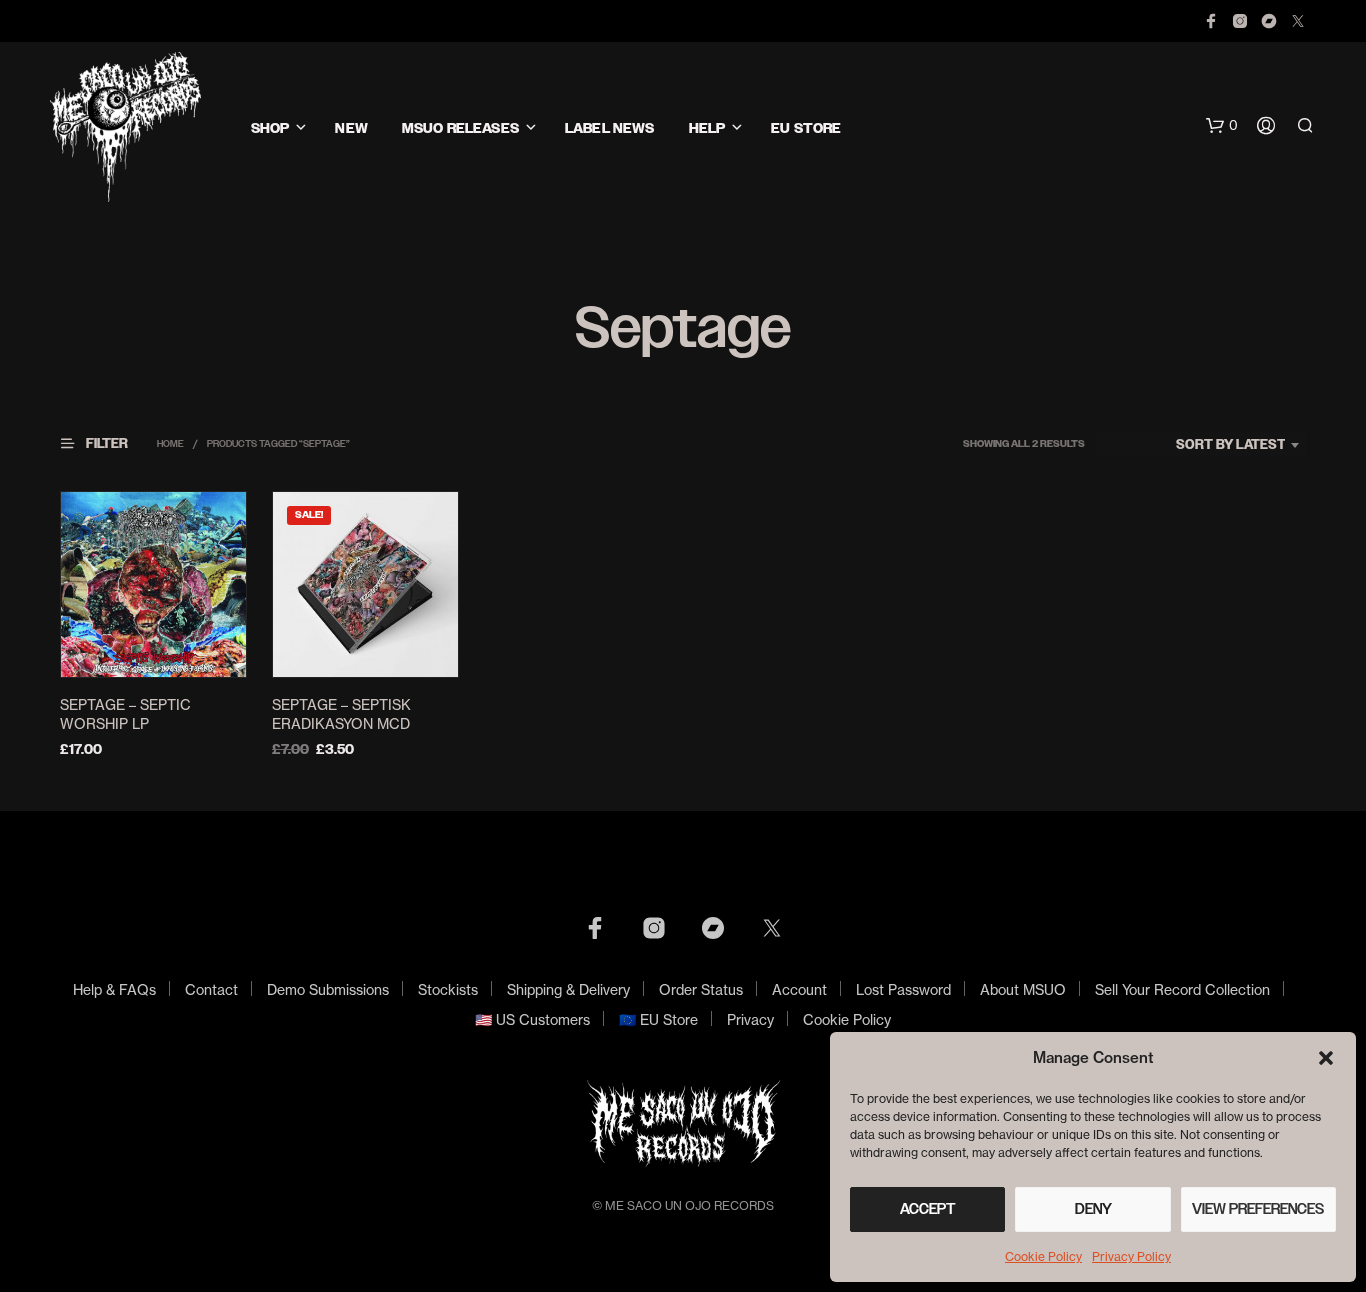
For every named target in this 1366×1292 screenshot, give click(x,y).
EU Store (806, 128)
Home (170, 443)
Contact (211, 989)
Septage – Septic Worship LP (125, 714)
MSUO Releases (460, 128)
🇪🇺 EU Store (658, 1019)
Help (707, 128)
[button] (1326, 1058)
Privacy (750, 1019)
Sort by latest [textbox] (1231, 444)
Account (799, 989)
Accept (928, 1209)
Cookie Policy (1043, 1256)
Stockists (448, 989)
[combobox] (1201, 445)
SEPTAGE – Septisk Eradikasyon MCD (341, 714)
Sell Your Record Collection (1182, 989)
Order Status (701, 989)
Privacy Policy (1131, 1256)
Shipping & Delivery (568, 989)
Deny (1093, 1209)
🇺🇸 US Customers (532, 1019)
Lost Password (903, 989)
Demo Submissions (328, 989)
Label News (609, 128)
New (351, 128)
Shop (270, 128)
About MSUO (1023, 989)
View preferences (1258, 1209)
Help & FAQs (114, 989)
